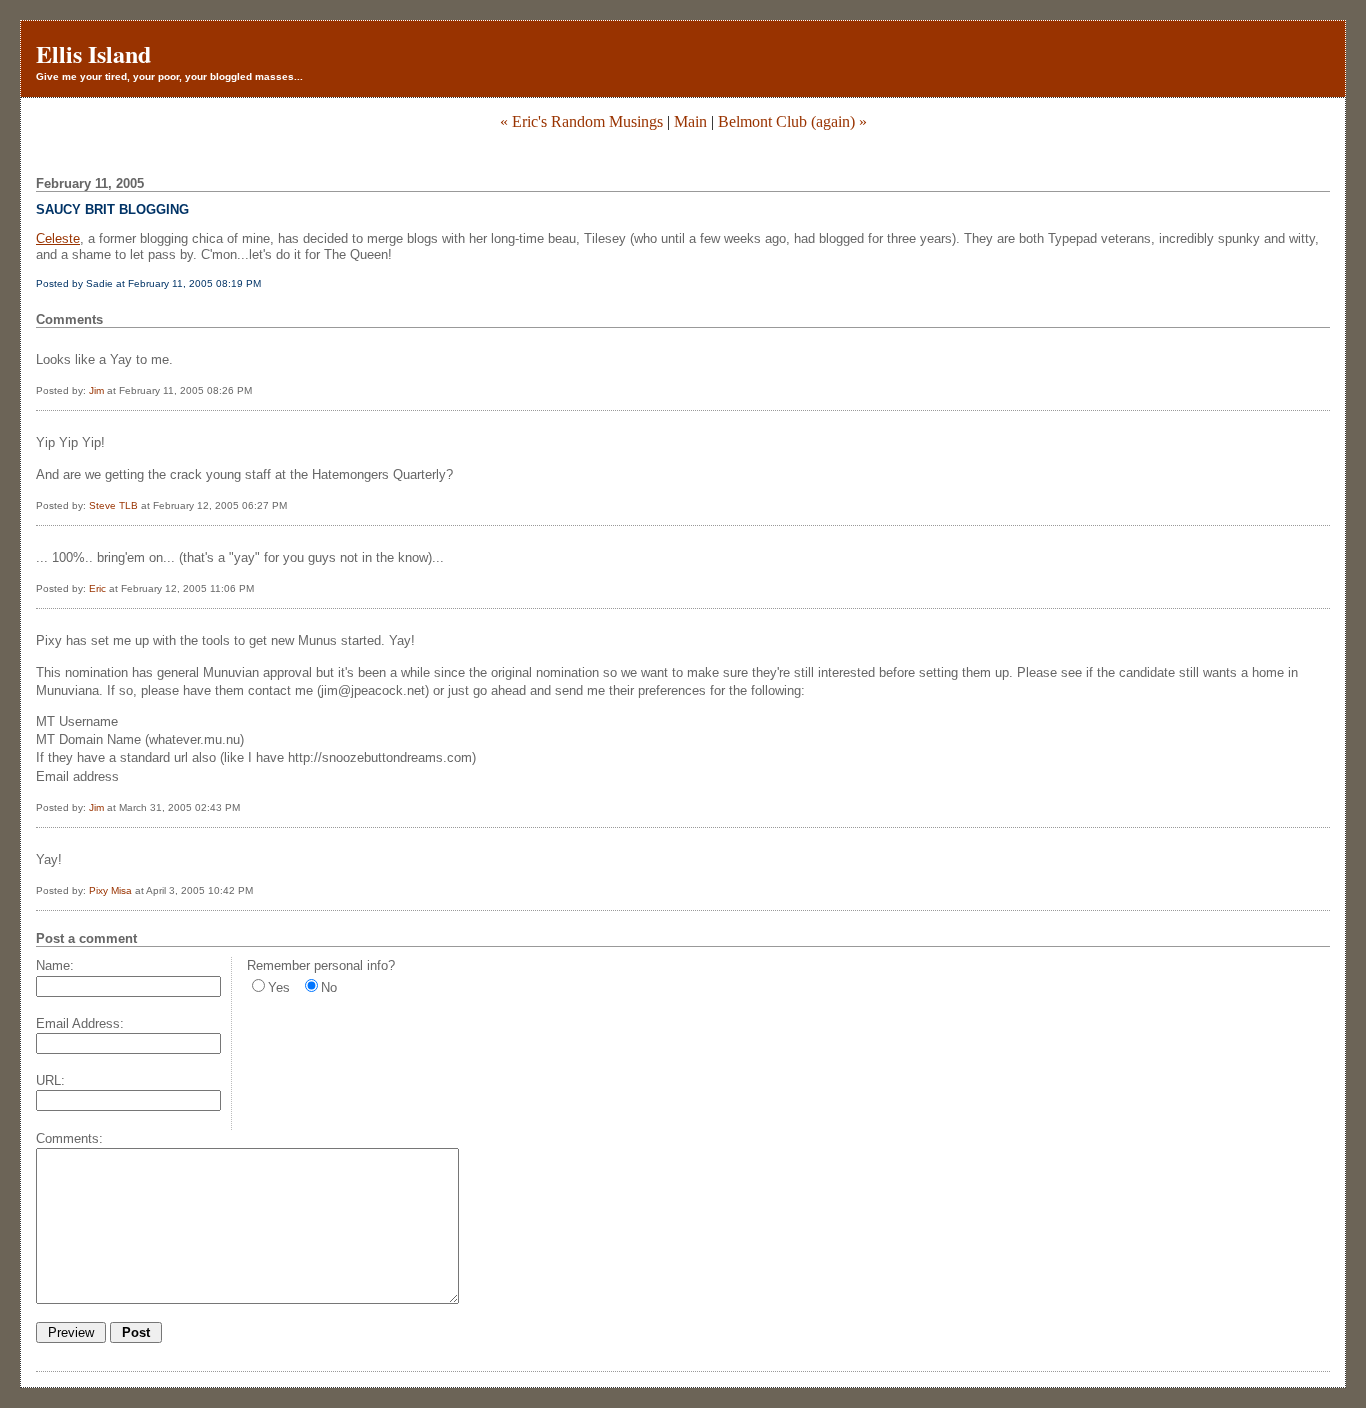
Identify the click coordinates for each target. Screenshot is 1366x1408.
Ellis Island (93, 53)
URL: (50, 1080)
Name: (55, 965)
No (329, 987)
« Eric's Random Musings (581, 121)
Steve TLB (113, 505)
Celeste (58, 238)
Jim (96, 390)
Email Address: (80, 1023)
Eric (97, 588)
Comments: (69, 1138)
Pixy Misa (110, 890)
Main (690, 121)
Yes (279, 987)
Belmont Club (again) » (792, 121)
